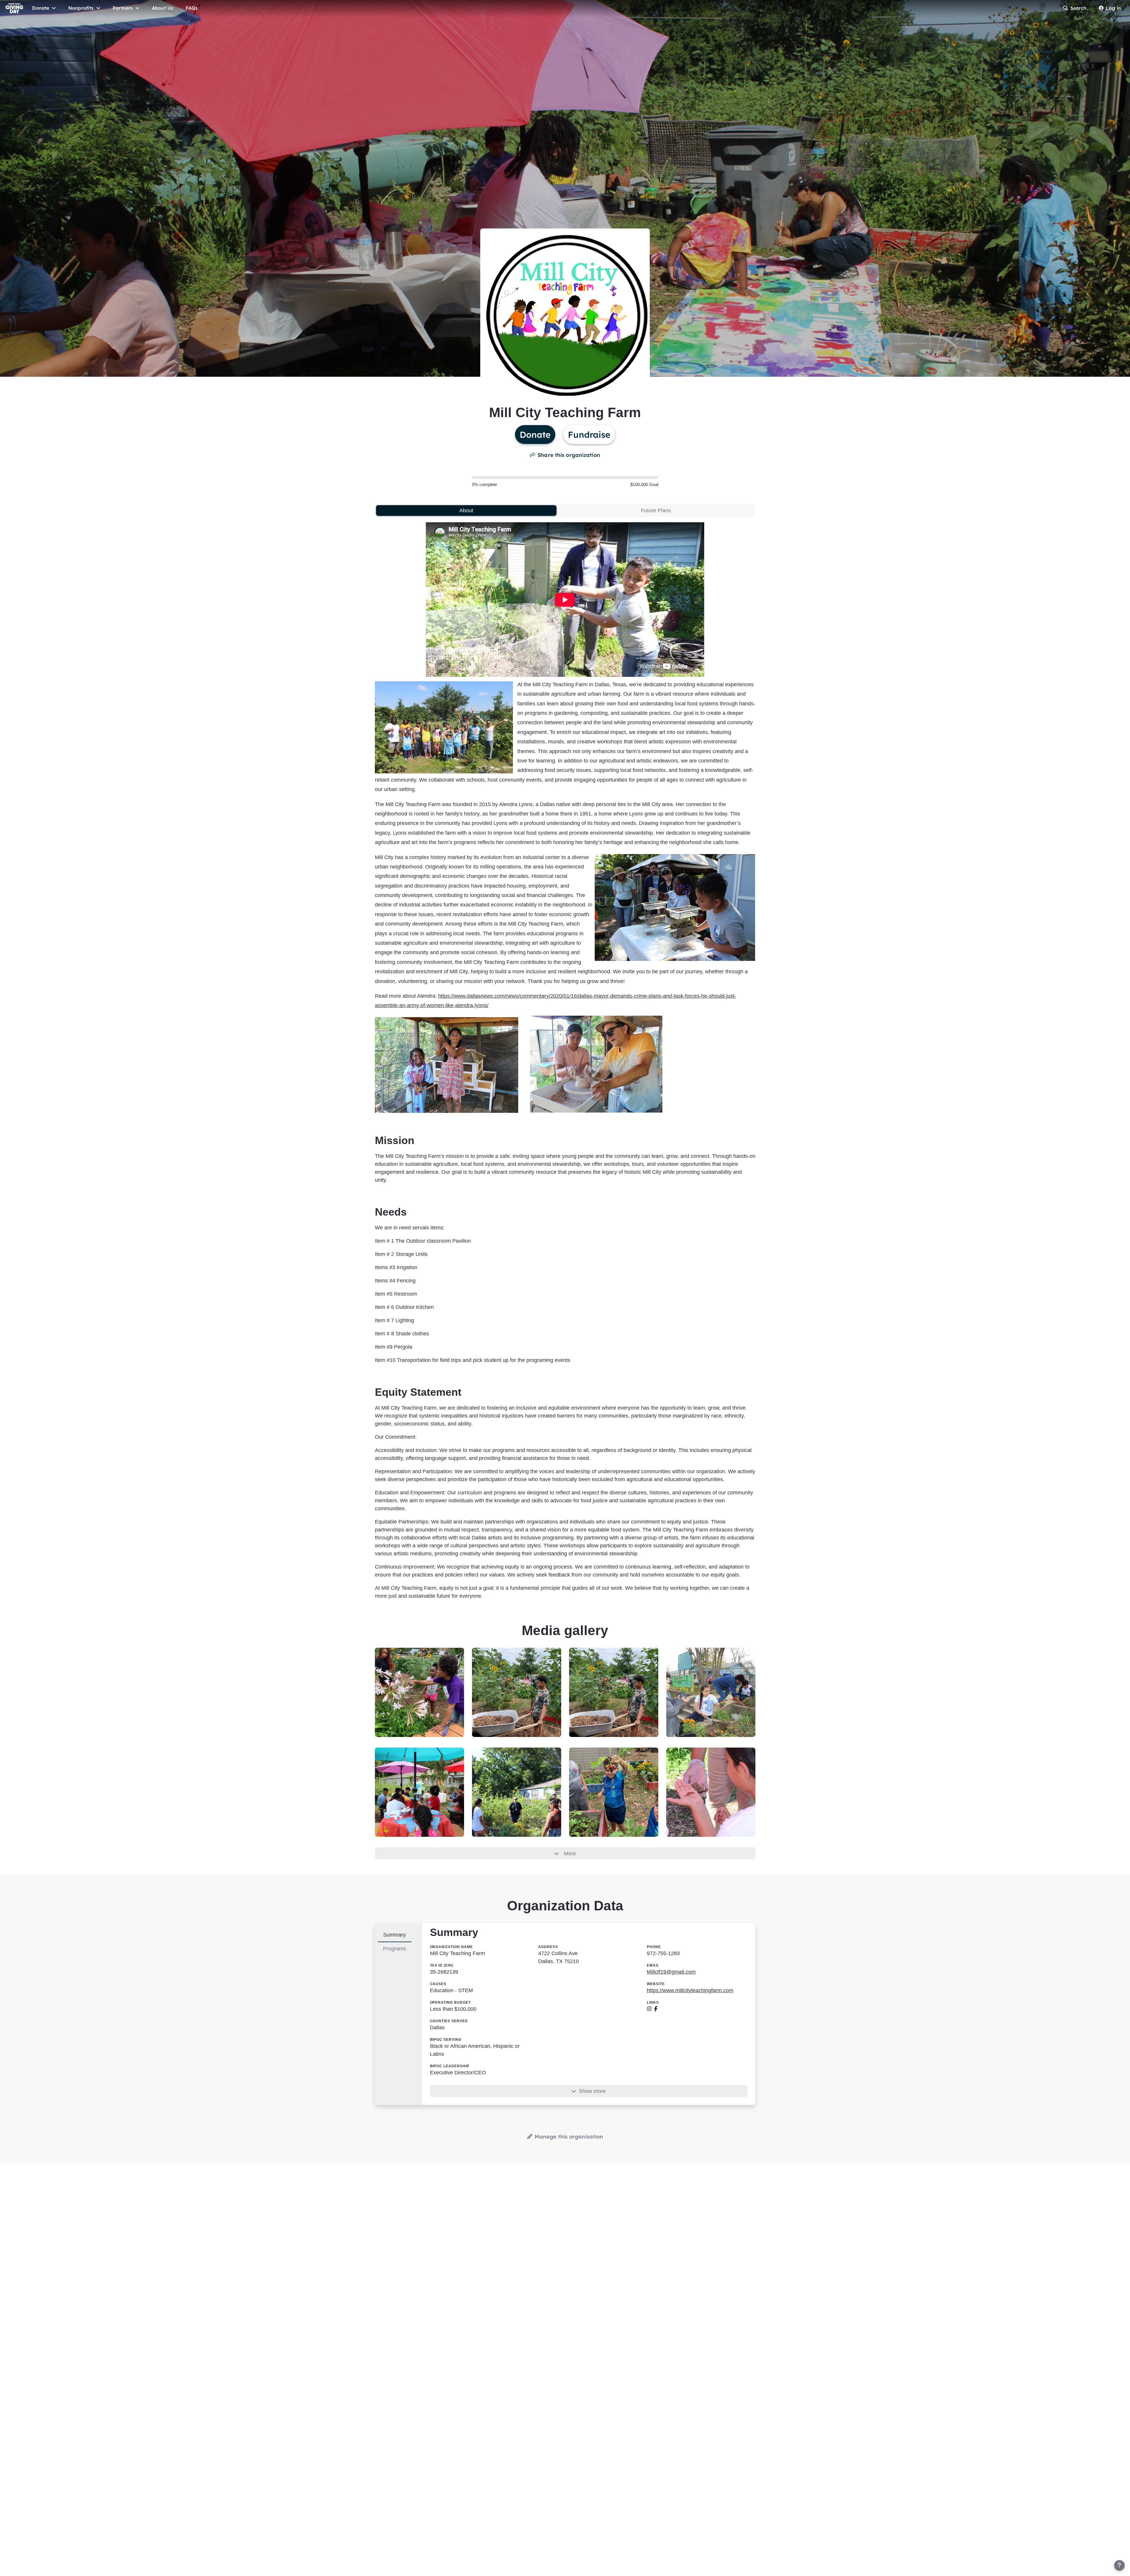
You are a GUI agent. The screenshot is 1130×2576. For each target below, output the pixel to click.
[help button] (1119, 2565)
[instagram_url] (649, 2009)
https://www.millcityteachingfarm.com (690, 1990)
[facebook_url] (656, 2009)
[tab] (466, 510)
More (570, 1854)
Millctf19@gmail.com (671, 1972)
